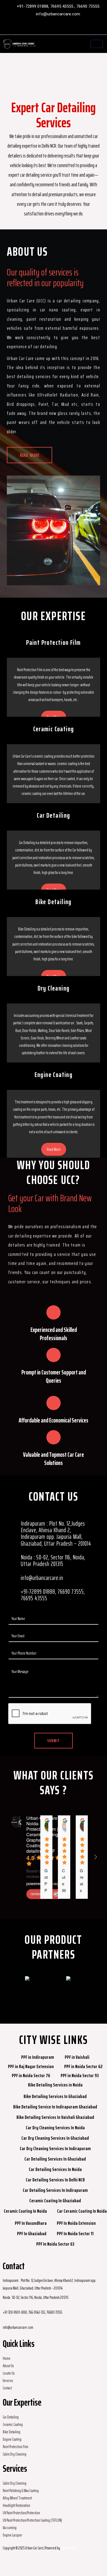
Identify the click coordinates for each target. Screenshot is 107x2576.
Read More (54, 1149)
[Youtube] (72, 28)
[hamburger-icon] (97, 44)
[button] (3, 1983)
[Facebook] (37, 28)
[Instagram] (46, 28)
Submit (54, 1741)
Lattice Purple (69, 2548)
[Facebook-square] (10, 2564)
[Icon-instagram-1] (24, 2564)
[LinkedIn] (64, 28)
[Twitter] (55, 28)
